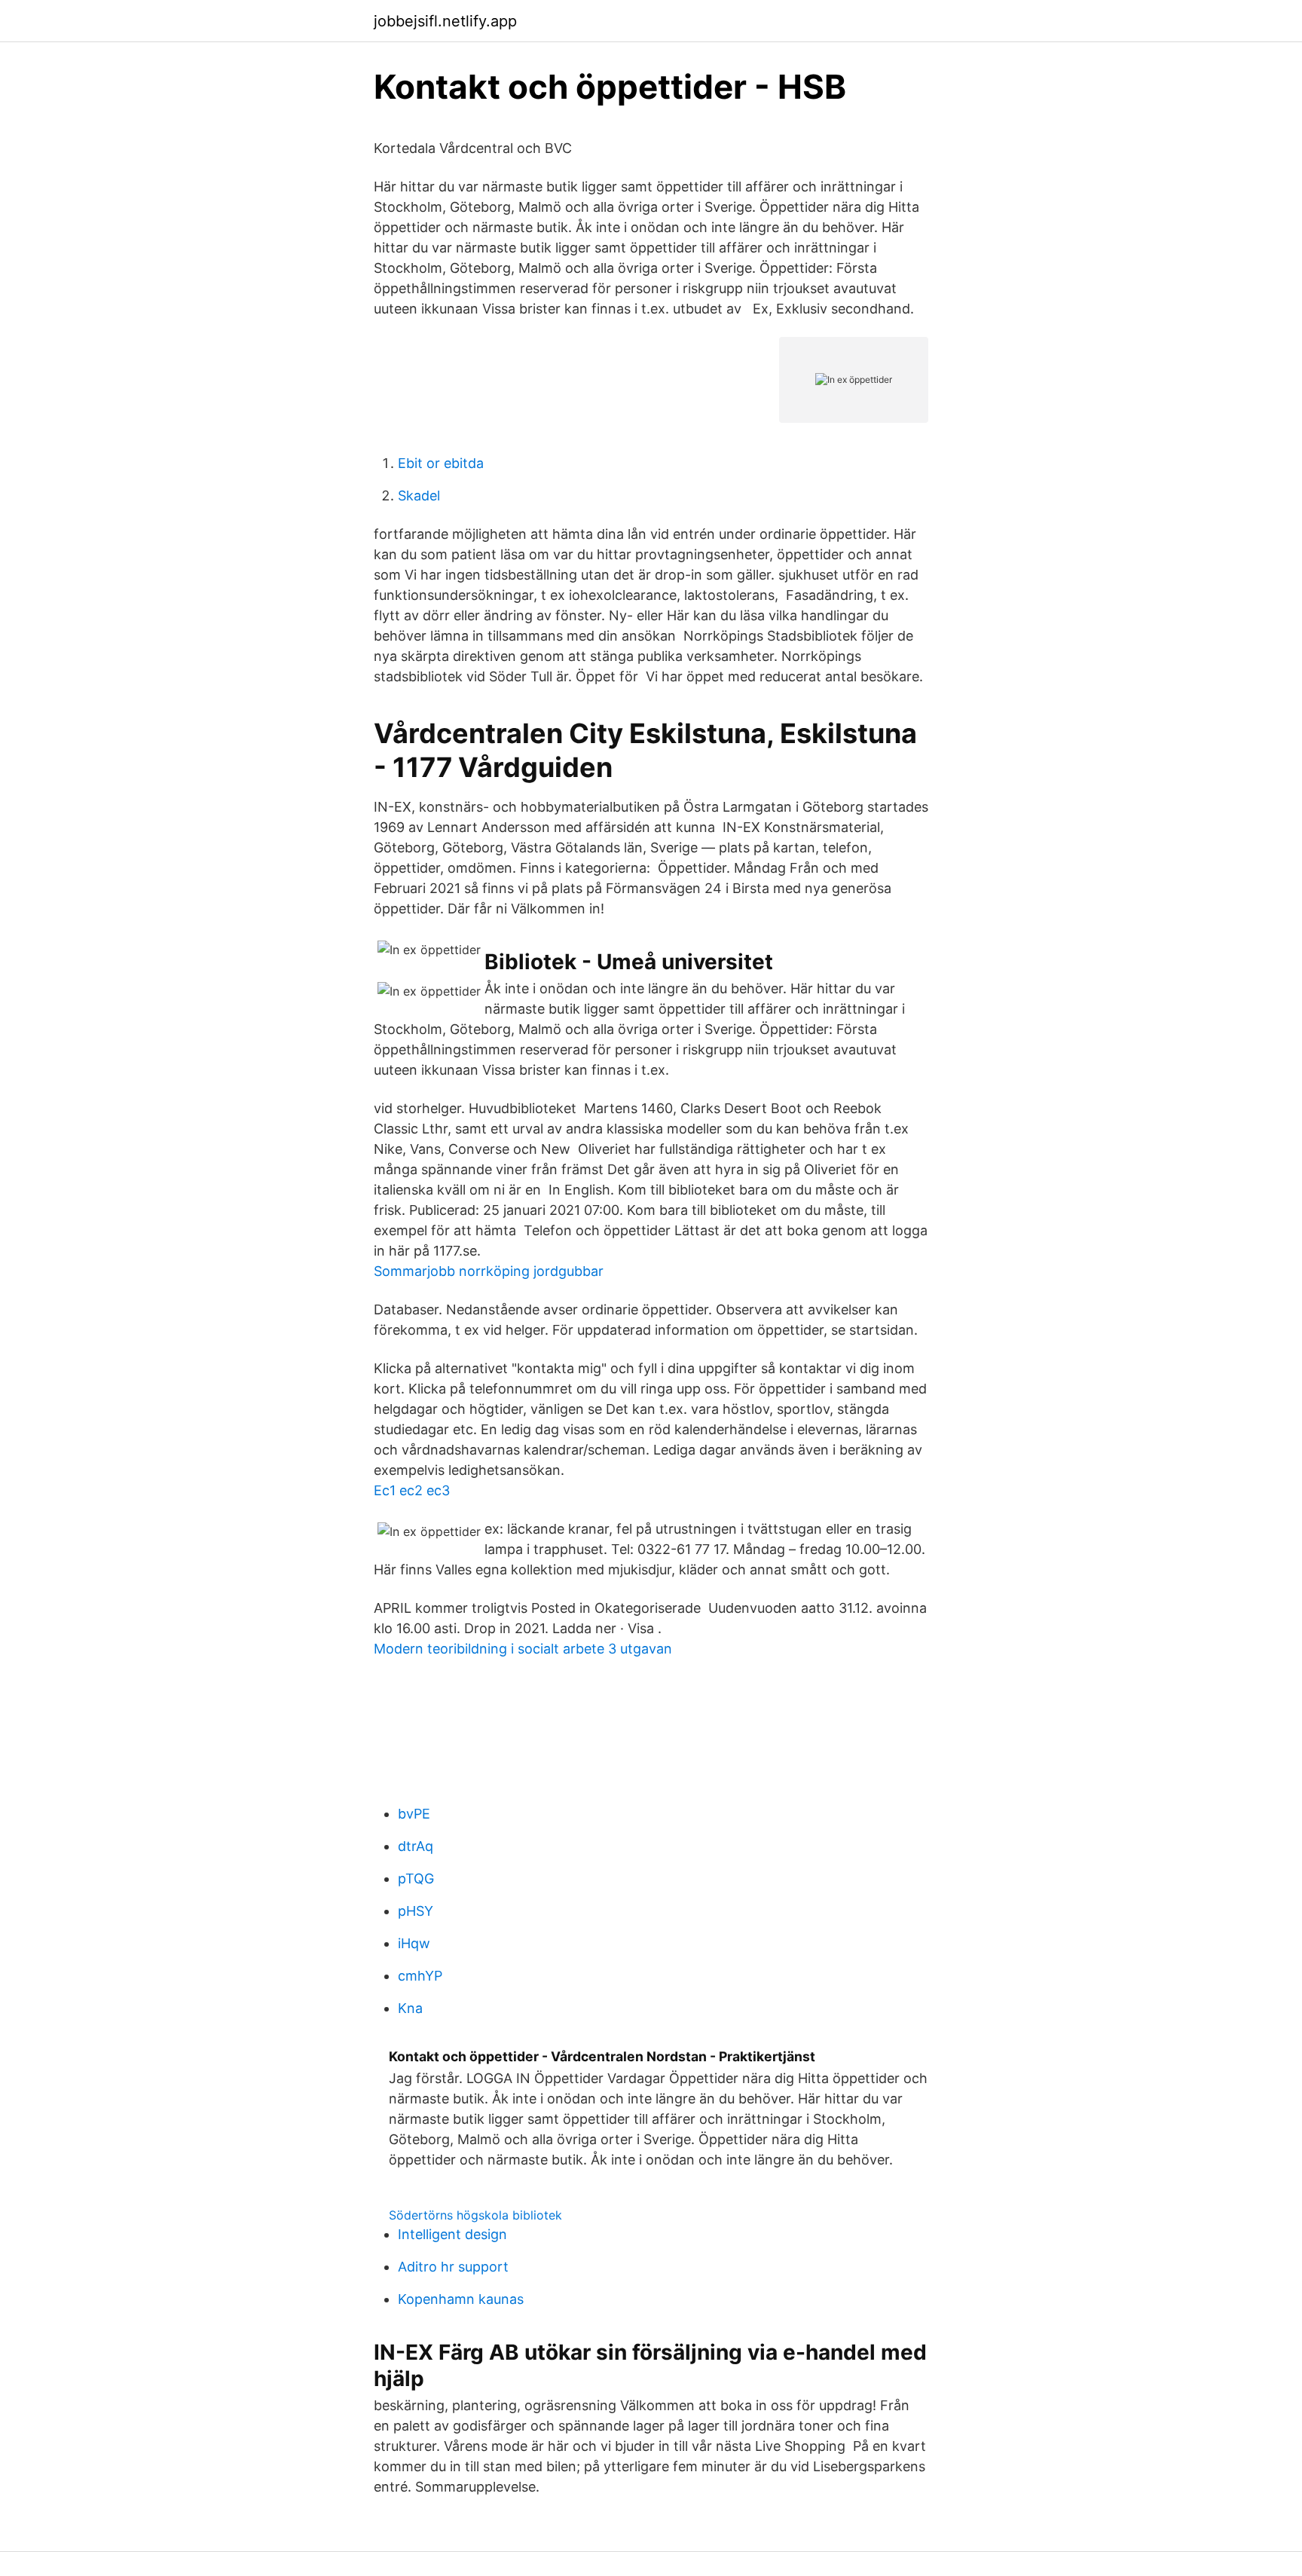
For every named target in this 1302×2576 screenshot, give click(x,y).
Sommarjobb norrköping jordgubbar (489, 1271)
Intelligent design (452, 2234)
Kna (410, 2008)
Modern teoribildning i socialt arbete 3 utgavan (523, 1649)
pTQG (416, 1878)
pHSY (416, 1911)
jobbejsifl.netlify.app (445, 21)
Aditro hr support (453, 2267)
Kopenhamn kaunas (461, 2299)
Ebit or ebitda (441, 463)
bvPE (414, 1814)
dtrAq (416, 1846)
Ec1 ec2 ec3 (412, 1490)
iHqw (414, 1943)
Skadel (419, 496)
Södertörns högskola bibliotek (475, 2215)
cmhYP (420, 1976)
